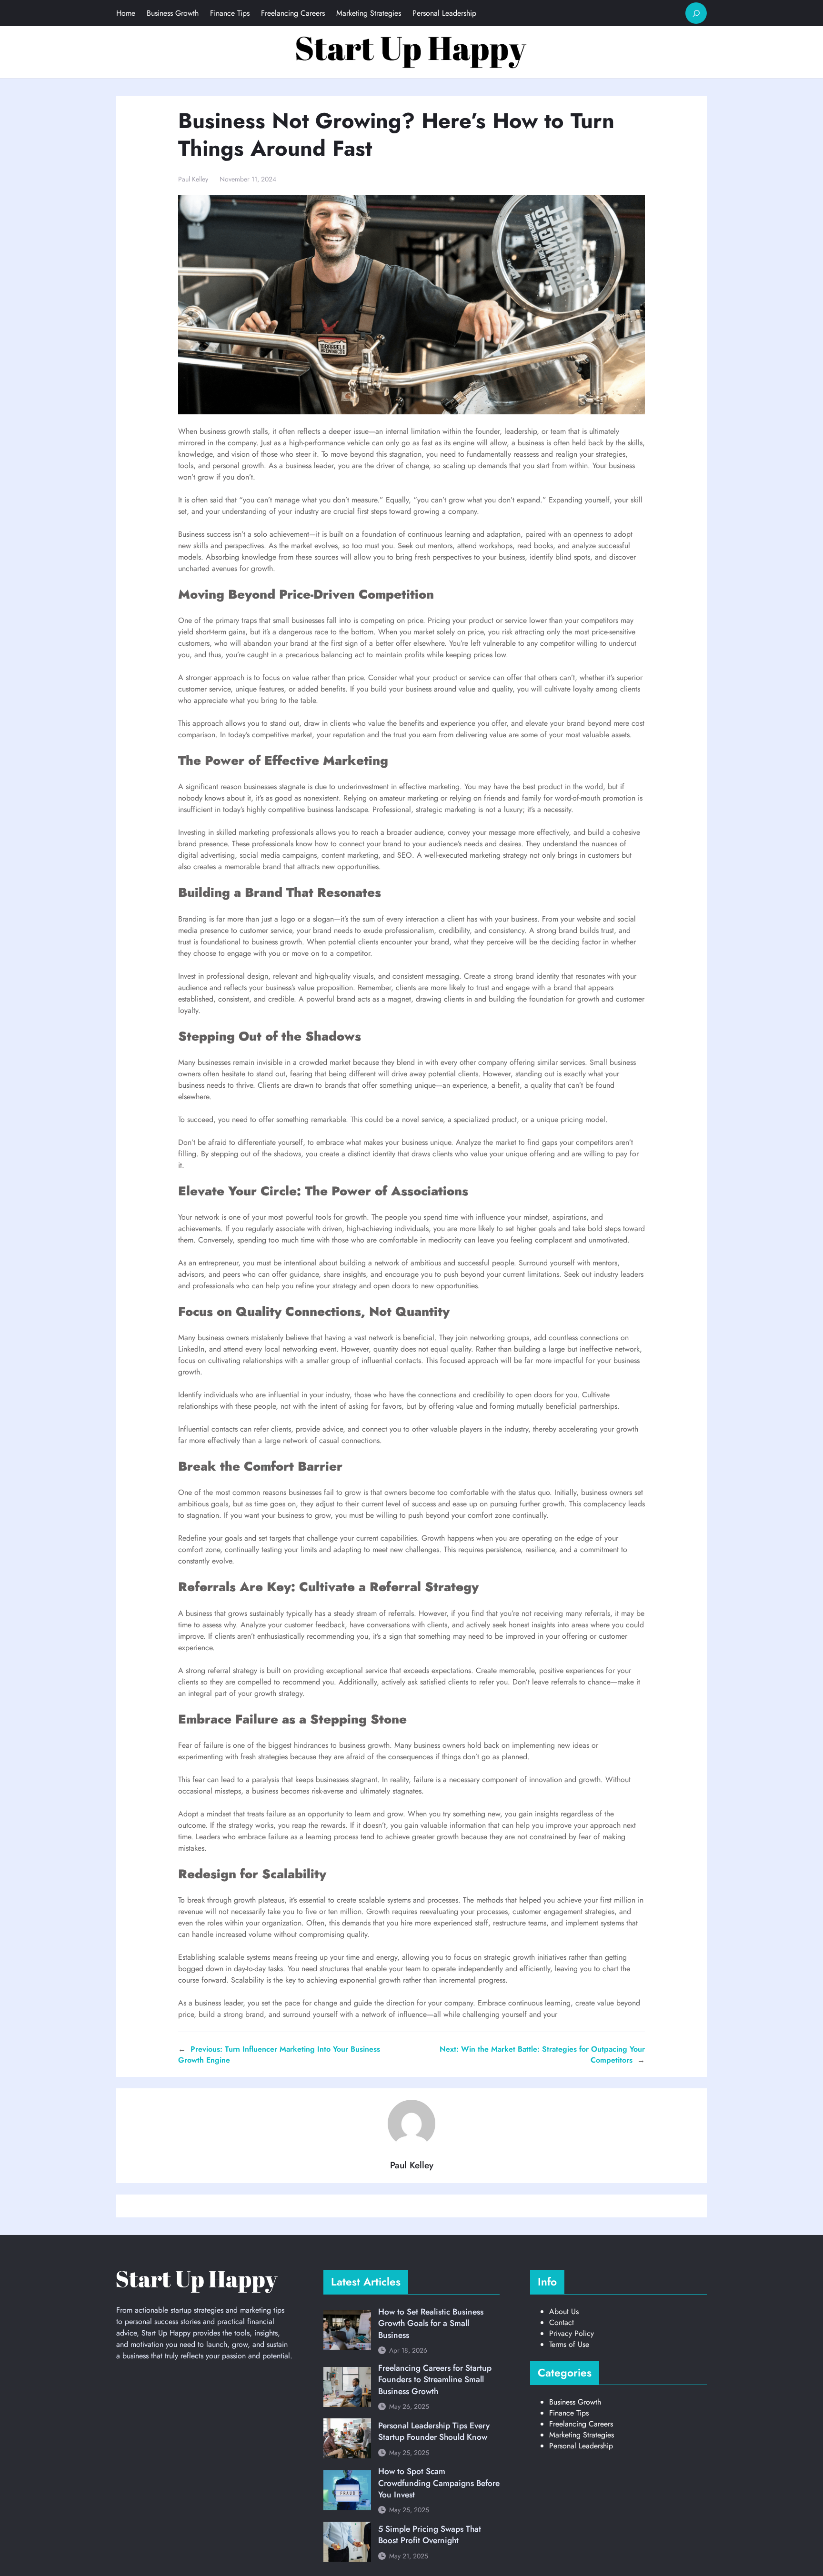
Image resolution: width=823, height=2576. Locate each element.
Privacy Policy (572, 2333)
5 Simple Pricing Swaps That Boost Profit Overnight (430, 2535)
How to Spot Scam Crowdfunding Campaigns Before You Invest (439, 2483)
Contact (562, 2322)
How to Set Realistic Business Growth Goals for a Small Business (431, 2323)
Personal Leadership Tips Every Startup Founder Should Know (434, 2431)
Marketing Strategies (582, 2435)
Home (126, 13)
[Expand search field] (696, 13)
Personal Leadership (581, 2446)
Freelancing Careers (581, 2424)
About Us (564, 2311)
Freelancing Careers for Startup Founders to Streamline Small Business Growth (435, 2380)
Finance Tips (569, 2413)
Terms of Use (569, 2344)
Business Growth (575, 2402)
